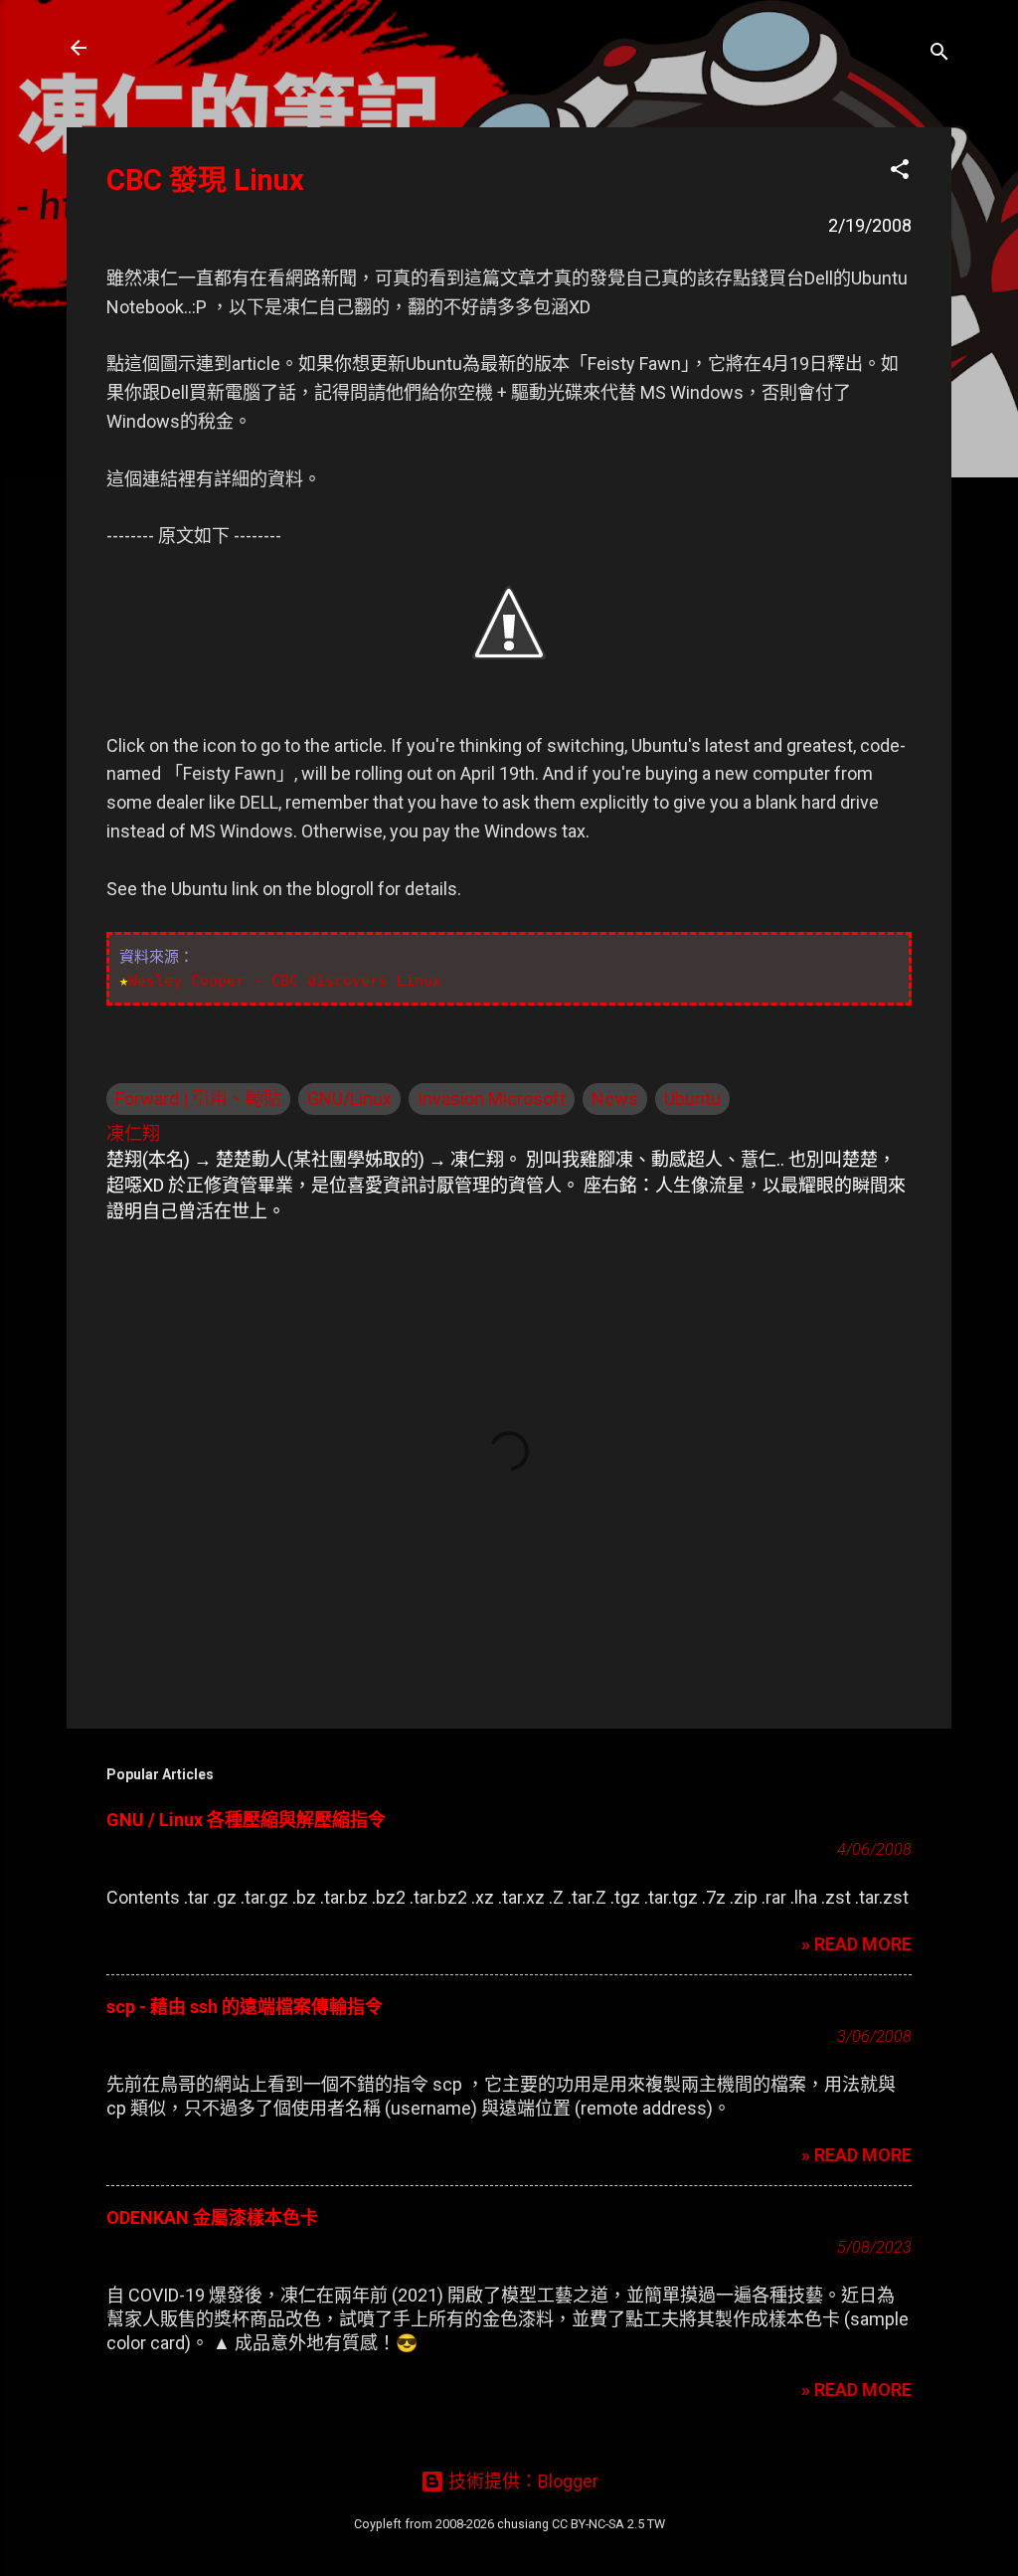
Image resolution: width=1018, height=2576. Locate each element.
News (615, 1099)
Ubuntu (692, 1099)
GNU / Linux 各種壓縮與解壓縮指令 (246, 1820)
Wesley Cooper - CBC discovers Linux (285, 981)
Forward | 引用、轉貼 (198, 1099)
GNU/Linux (349, 1099)
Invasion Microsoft (492, 1099)
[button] (900, 172)
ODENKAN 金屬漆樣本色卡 (212, 2217)
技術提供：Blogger (521, 2481)
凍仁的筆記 (174, 48)
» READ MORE (856, 1944)
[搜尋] (939, 54)
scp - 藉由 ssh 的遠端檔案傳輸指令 (245, 2007)
